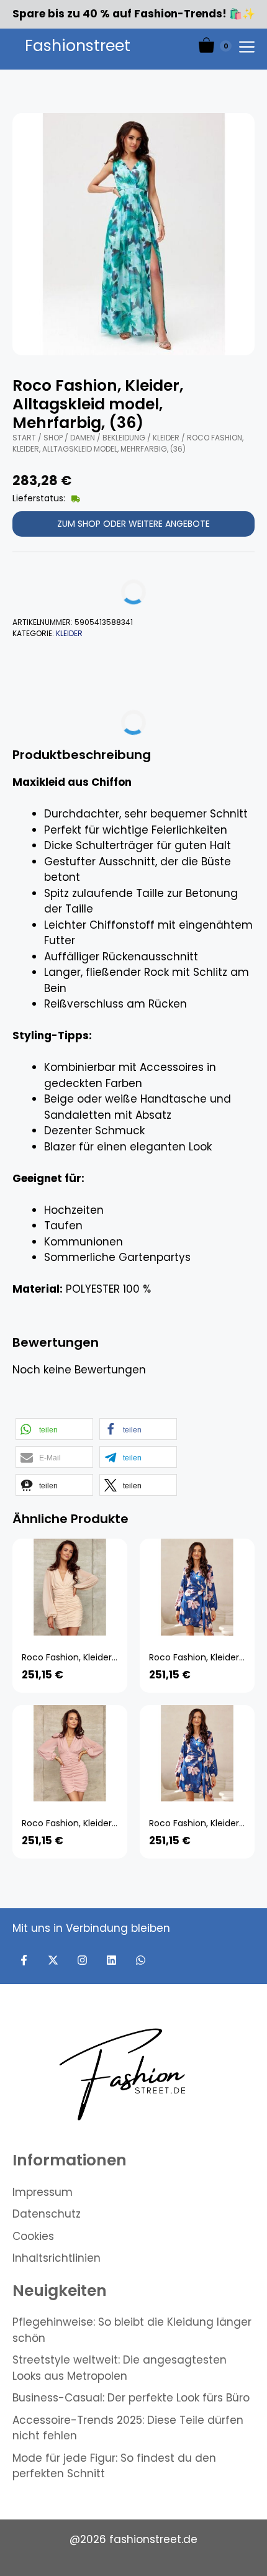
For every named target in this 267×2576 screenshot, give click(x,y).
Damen (83, 438)
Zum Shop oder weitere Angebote (133, 524)
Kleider (166, 438)
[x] (53, 1960)
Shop (53, 438)
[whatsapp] (141, 1960)
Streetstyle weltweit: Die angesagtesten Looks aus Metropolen (120, 2368)
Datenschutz (47, 2214)
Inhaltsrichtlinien (57, 2258)
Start (24, 438)
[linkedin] (111, 1960)
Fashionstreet (78, 46)
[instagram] (82, 1960)
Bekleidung (124, 438)
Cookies (33, 2236)
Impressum (43, 2192)
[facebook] (24, 1960)
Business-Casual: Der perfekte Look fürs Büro (131, 2398)
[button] (54, 1429)
